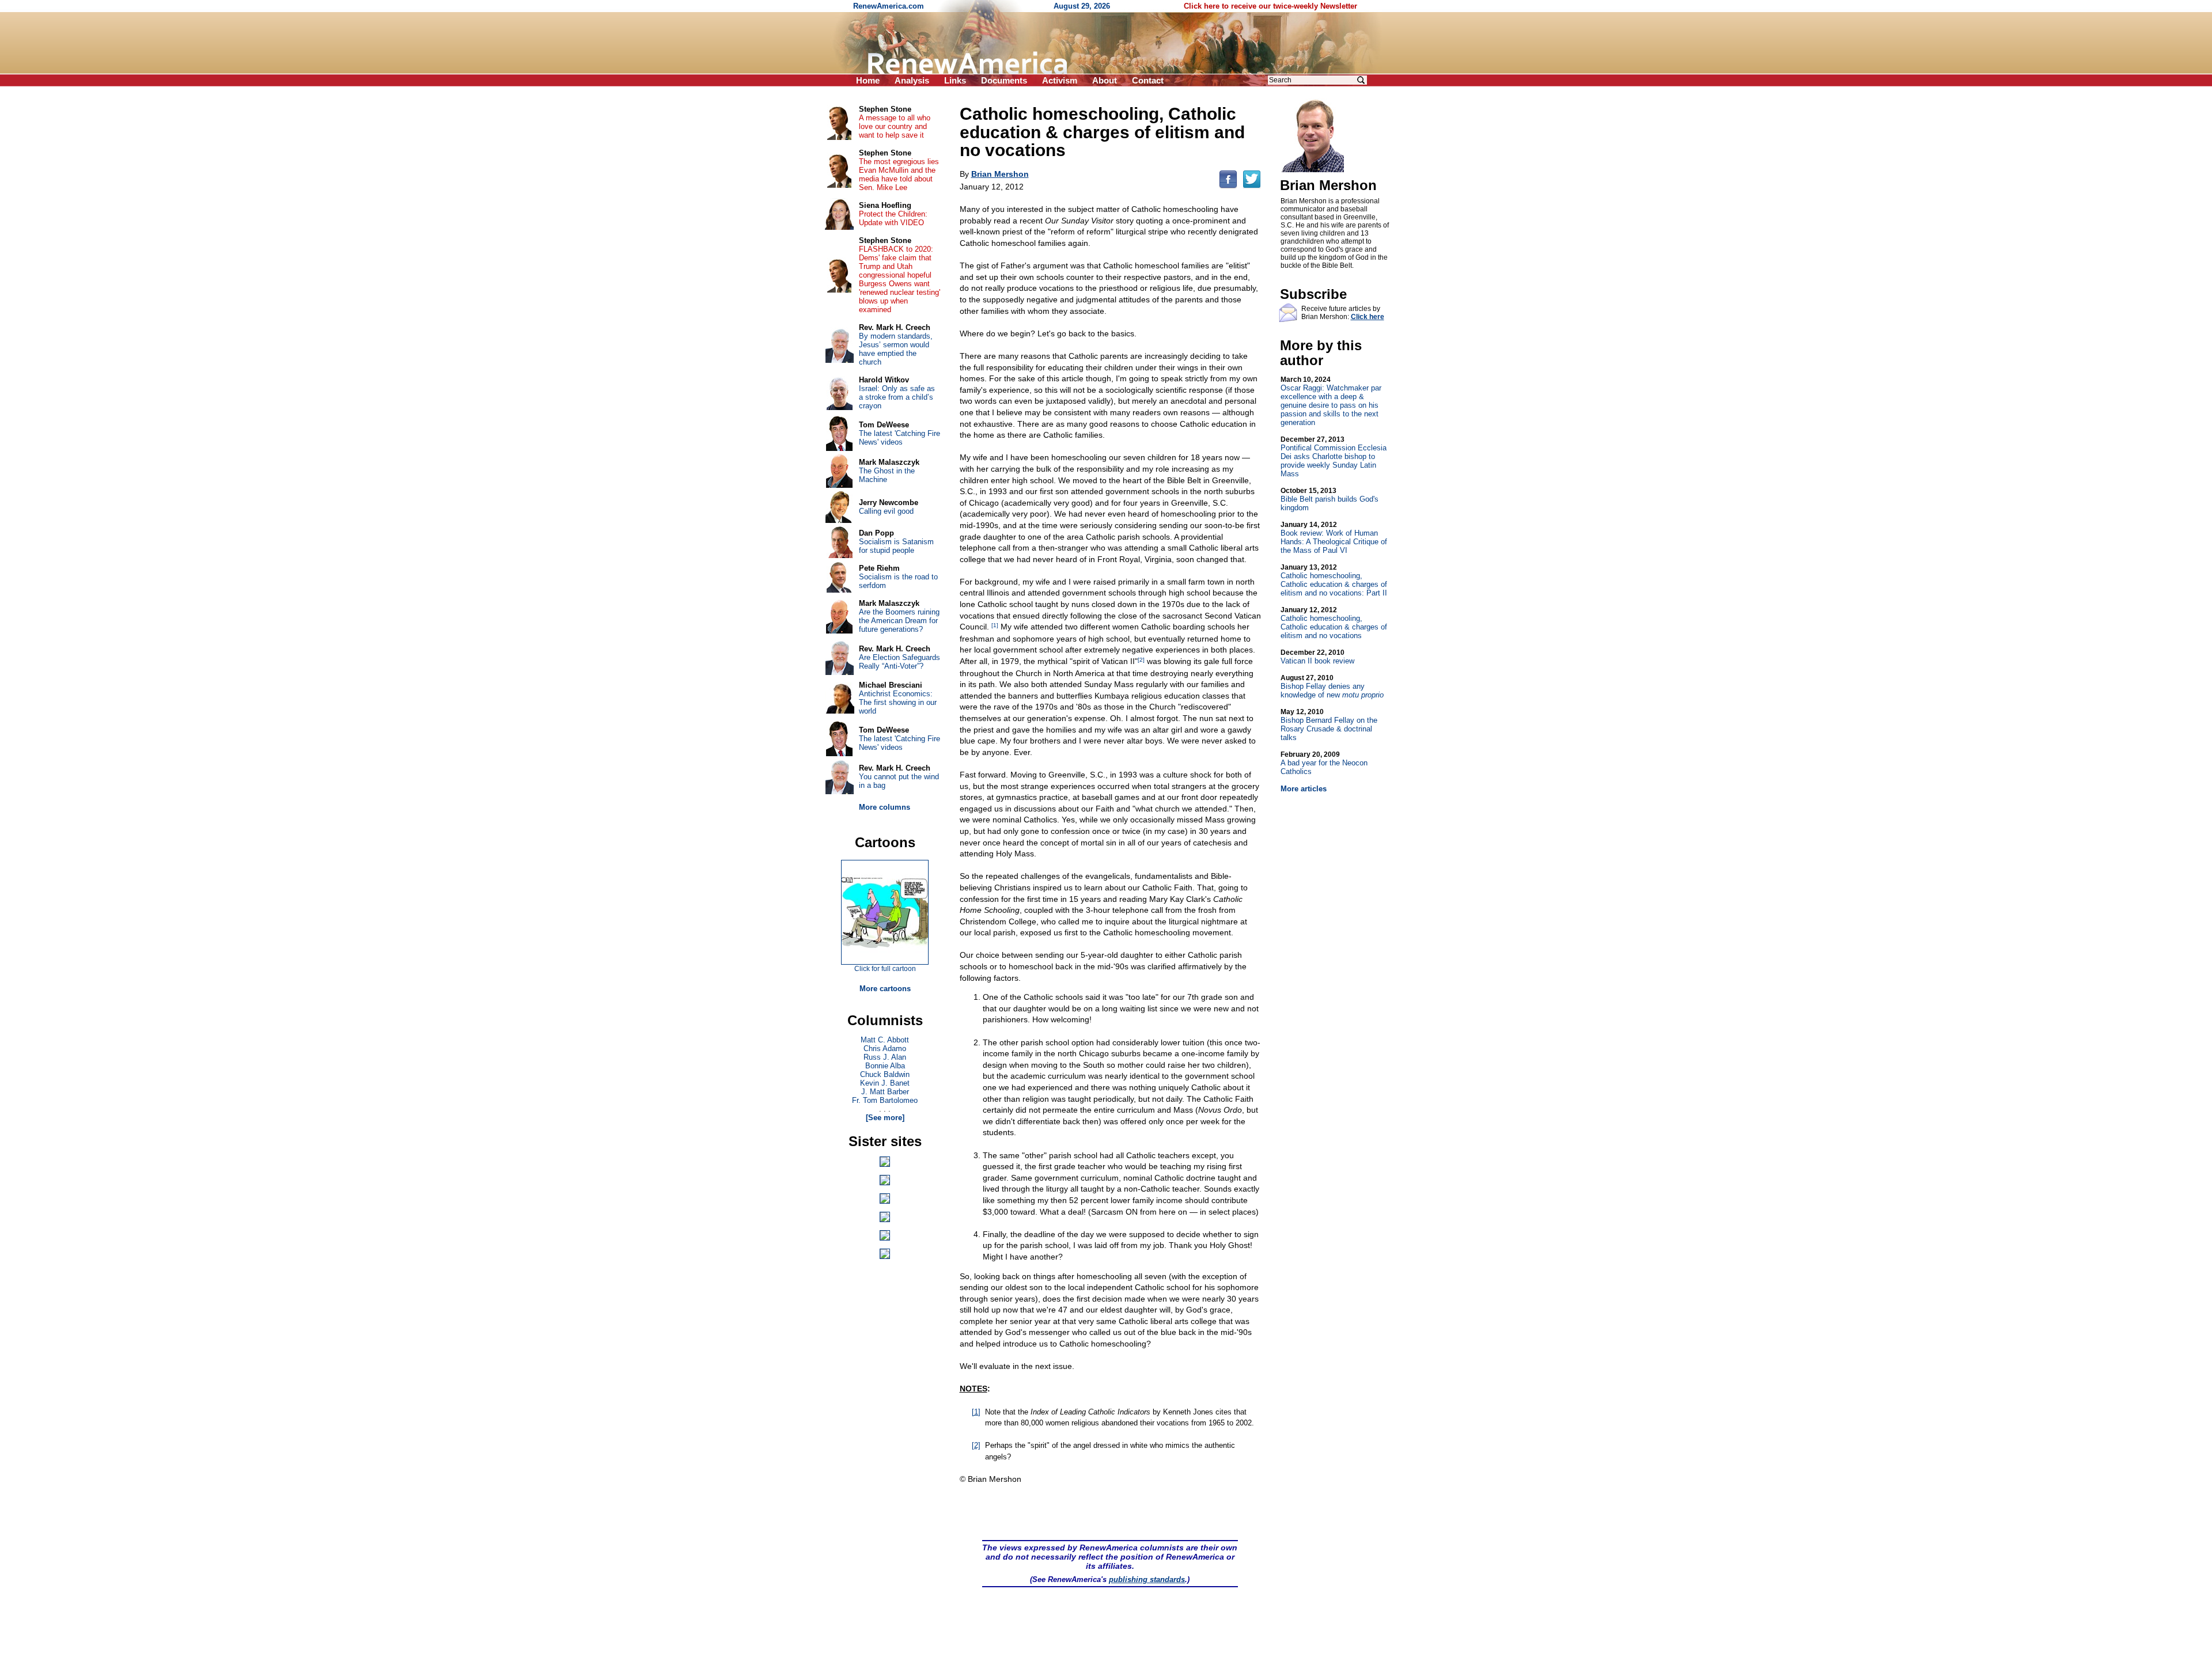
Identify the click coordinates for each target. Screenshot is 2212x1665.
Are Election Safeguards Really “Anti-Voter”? (899, 662)
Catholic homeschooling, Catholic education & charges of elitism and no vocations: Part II (1334, 580)
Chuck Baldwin (885, 1074)
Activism (1060, 80)
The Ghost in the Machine (887, 475)
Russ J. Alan (885, 1057)
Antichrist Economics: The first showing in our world (898, 702)
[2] (1141, 660)
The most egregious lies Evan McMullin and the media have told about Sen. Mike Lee (899, 175)
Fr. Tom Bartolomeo (885, 1100)
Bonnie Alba (885, 1066)
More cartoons (885, 989)
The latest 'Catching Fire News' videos (899, 438)
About (1105, 80)
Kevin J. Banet (885, 1083)
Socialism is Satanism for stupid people (896, 546)
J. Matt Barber (885, 1092)
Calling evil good (886, 511)
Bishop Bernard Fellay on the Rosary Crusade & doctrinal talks (1329, 725)
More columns (885, 807)
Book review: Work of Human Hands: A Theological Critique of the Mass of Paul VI (1334, 538)
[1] (995, 625)
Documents (1004, 80)
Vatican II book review (1317, 657)
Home (868, 80)
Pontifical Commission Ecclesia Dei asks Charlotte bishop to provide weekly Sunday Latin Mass (1334, 457)
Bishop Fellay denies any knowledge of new (1332, 687)
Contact (1148, 80)
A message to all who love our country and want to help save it (895, 126)
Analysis (912, 80)
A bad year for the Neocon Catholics (1324, 763)
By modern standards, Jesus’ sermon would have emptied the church (896, 349)
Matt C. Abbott (885, 1040)
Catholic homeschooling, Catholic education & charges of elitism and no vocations (1334, 623)
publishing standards (1147, 1579)
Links (955, 80)
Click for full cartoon (885, 969)
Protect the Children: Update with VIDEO (893, 218)
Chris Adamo (885, 1048)
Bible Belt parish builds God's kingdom (1330, 499)
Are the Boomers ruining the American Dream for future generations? (899, 621)
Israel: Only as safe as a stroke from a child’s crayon (897, 397)
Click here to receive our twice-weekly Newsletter (1270, 6)
